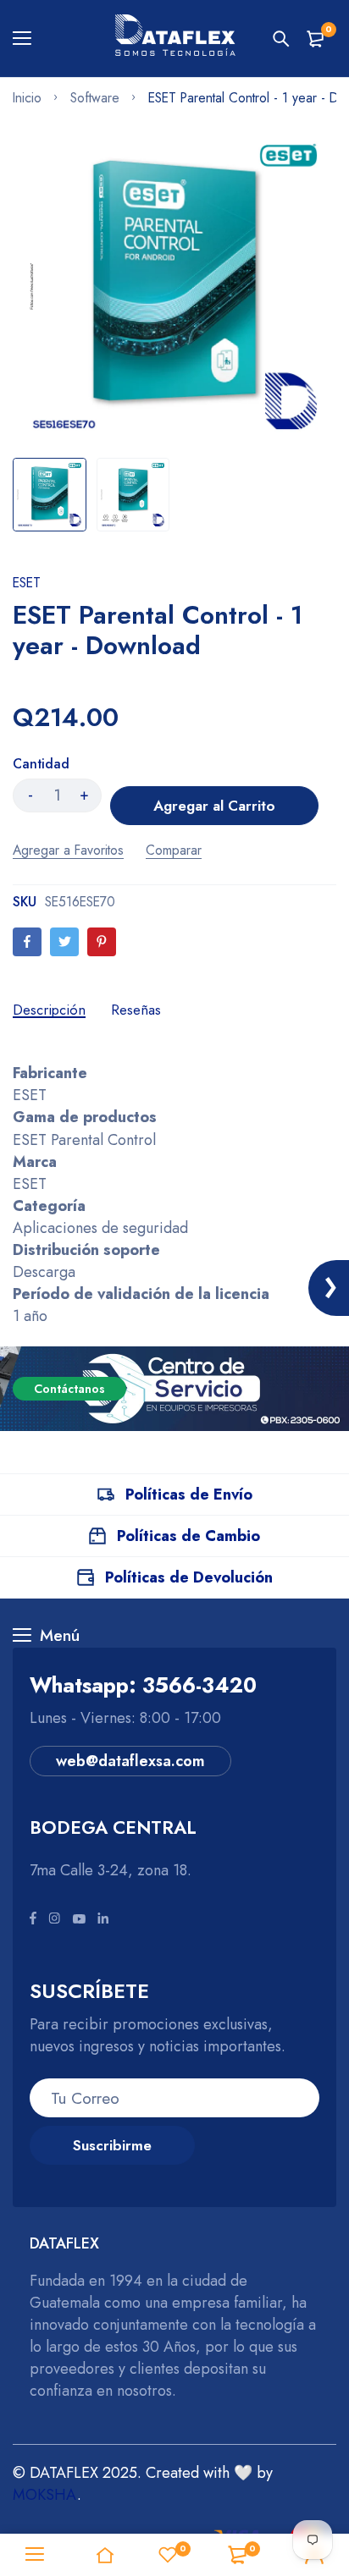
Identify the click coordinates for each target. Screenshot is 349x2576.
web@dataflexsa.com (130, 1761)
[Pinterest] (102, 942)
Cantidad (41, 764)
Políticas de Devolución (189, 1577)
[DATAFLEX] (174, 39)
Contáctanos (69, 1389)
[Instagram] (54, 1919)
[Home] (104, 2555)
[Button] (281, 39)
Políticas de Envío (189, 1494)
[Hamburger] (28, 39)
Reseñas (136, 1010)
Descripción (49, 1010)
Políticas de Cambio (188, 1536)
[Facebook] (27, 942)
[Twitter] (64, 942)
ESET (27, 583)
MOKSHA (45, 2495)
